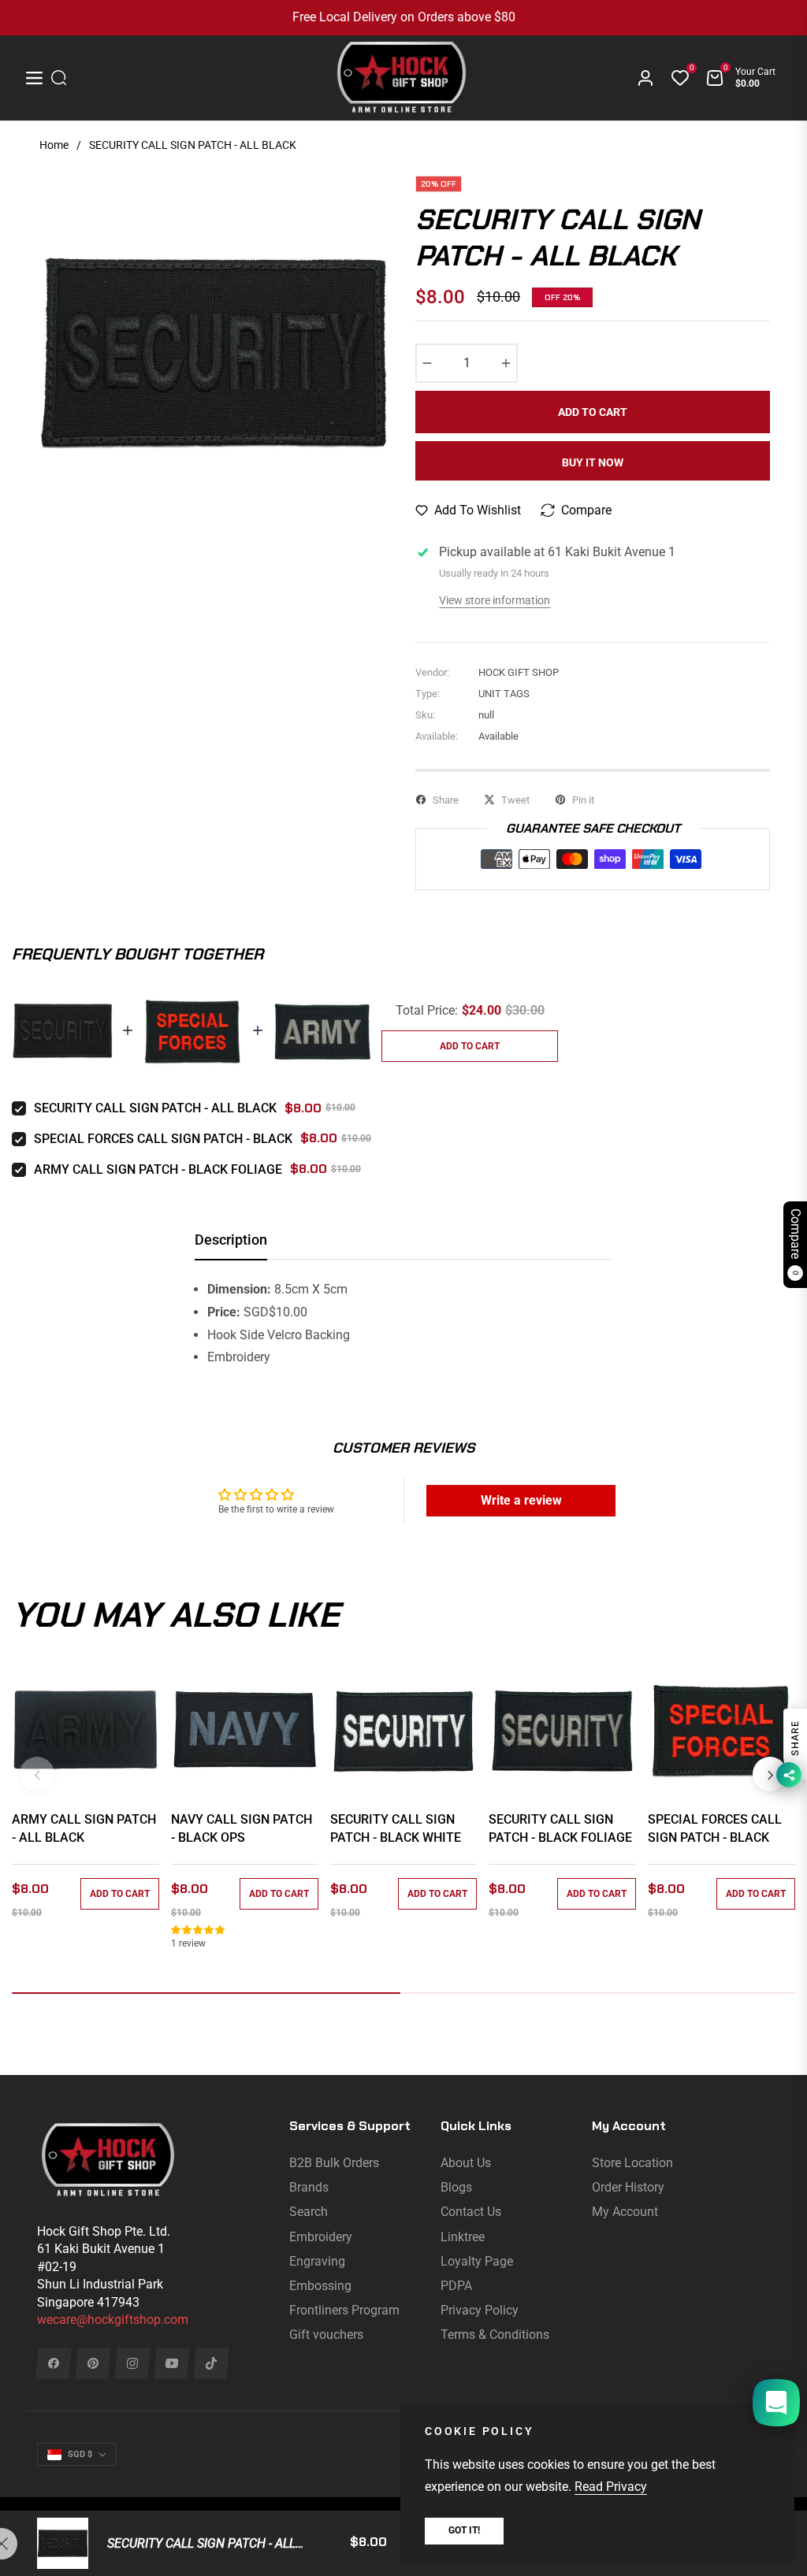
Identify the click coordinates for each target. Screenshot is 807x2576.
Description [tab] (231, 1240)
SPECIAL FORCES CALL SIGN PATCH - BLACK (163, 1139)
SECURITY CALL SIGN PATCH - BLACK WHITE (396, 1828)
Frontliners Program (344, 2310)
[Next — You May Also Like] (770, 1774)
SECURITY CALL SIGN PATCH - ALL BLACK (155, 1108)
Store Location (632, 2163)
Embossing (320, 2286)
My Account (625, 2212)
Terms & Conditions (495, 2335)
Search (309, 2212)
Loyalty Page (477, 2261)
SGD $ (80, 2454)
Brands (309, 2187)
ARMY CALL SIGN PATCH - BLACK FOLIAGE (158, 1169)
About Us (466, 2163)
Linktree (463, 2237)
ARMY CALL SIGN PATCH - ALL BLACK (84, 1828)
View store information (495, 600)
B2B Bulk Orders (334, 2163)
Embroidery (321, 2237)
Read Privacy (611, 2487)
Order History (628, 2187)
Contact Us (471, 2212)
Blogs (456, 2187)
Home (54, 145)
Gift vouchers (326, 2335)
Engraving (317, 2261)
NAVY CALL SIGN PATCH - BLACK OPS (242, 1828)
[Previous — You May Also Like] (37, 1774)
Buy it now (593, 462)
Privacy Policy (480, 2310)
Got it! (464, 2530)
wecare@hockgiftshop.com (113, 2320)
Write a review (521, 1500)
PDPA (456, 2286)
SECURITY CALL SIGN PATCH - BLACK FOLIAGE (560, 1828)
